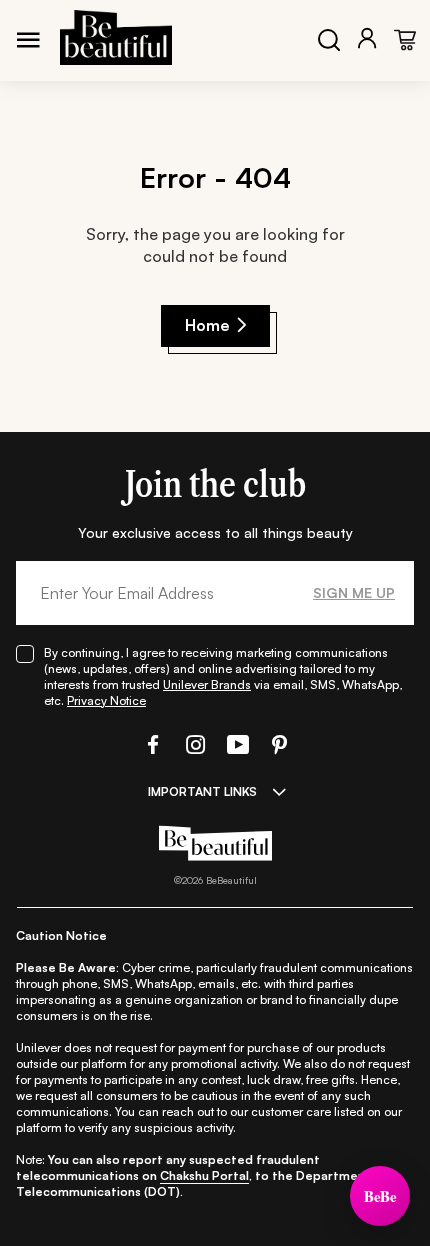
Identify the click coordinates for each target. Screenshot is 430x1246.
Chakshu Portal (204, 1175)
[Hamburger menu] (28, 40)
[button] (151, 744)
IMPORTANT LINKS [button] (202, 791)
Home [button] (207, 325)
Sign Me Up (354, 592)
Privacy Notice (106, 700)
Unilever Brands (207, 684)
